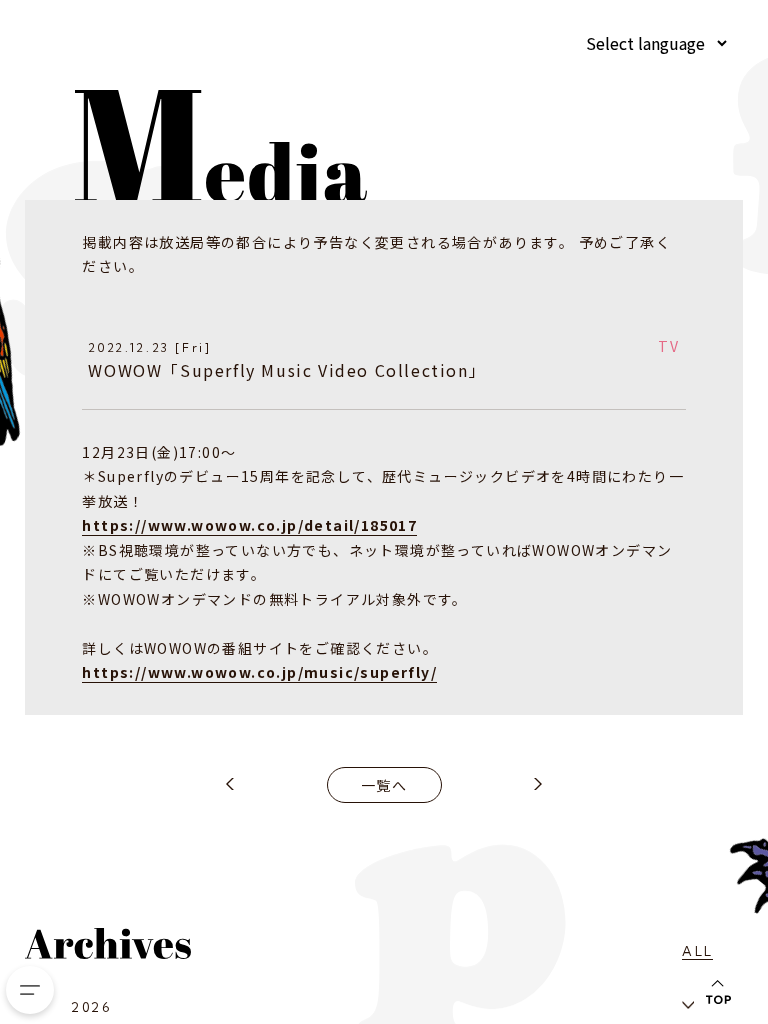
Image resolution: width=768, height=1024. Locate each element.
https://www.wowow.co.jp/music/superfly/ (259, 672)
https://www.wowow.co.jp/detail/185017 (249, 525)
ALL (697, 951)
